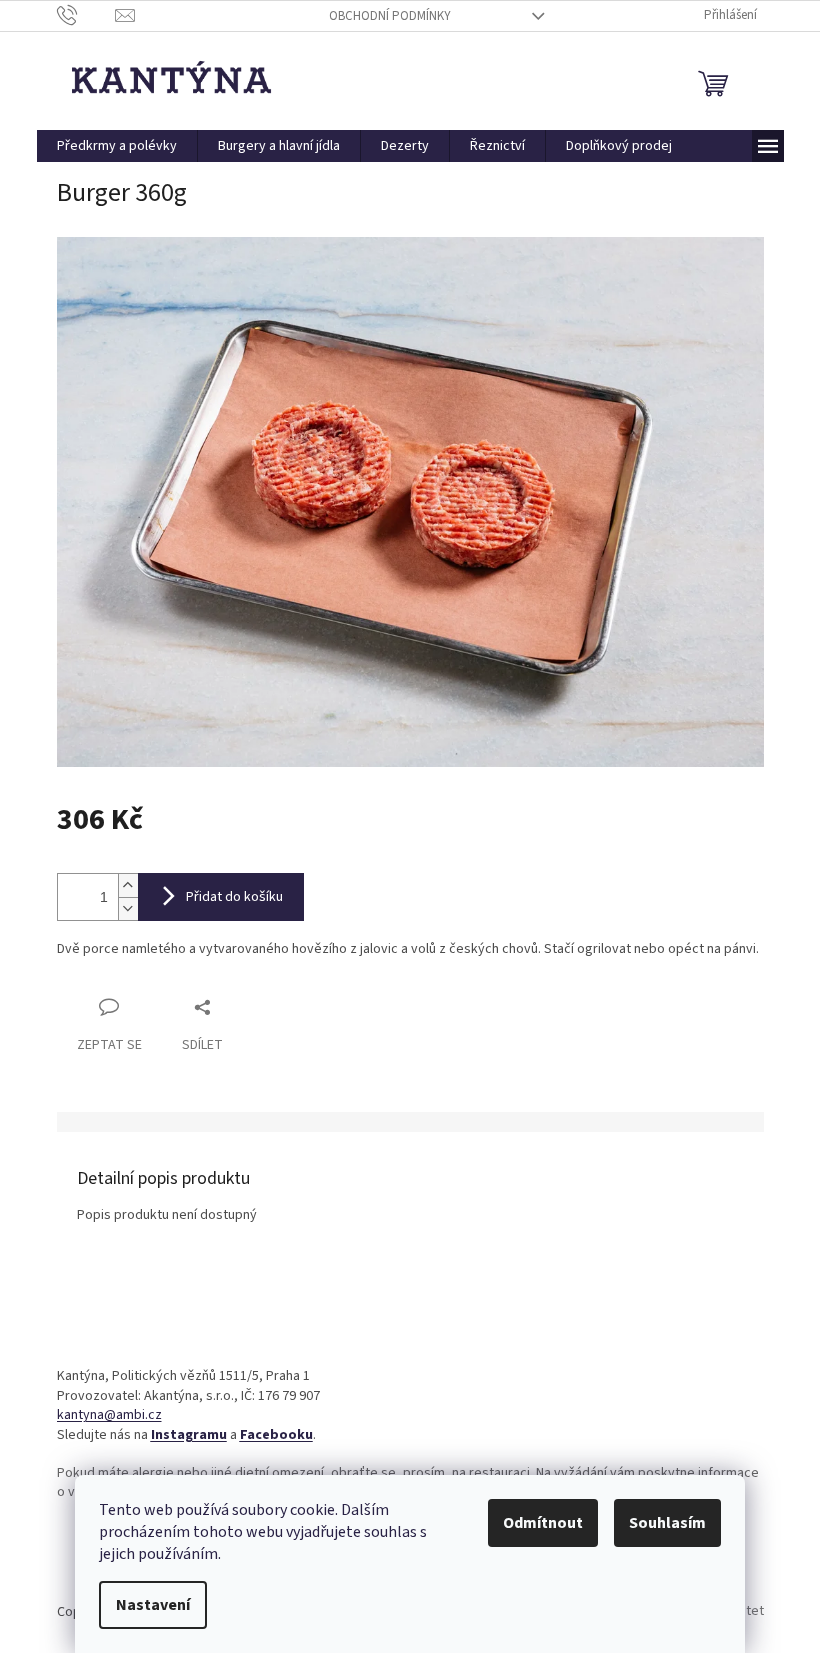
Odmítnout (543, 1523)
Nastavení (153, 1605)
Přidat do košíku (234, 897)
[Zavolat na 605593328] (86, 15)
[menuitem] (117, 146)
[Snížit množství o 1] (128, 908)
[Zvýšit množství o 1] (128, 885)
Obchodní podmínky (390, 16)
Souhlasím (667, 1523)
